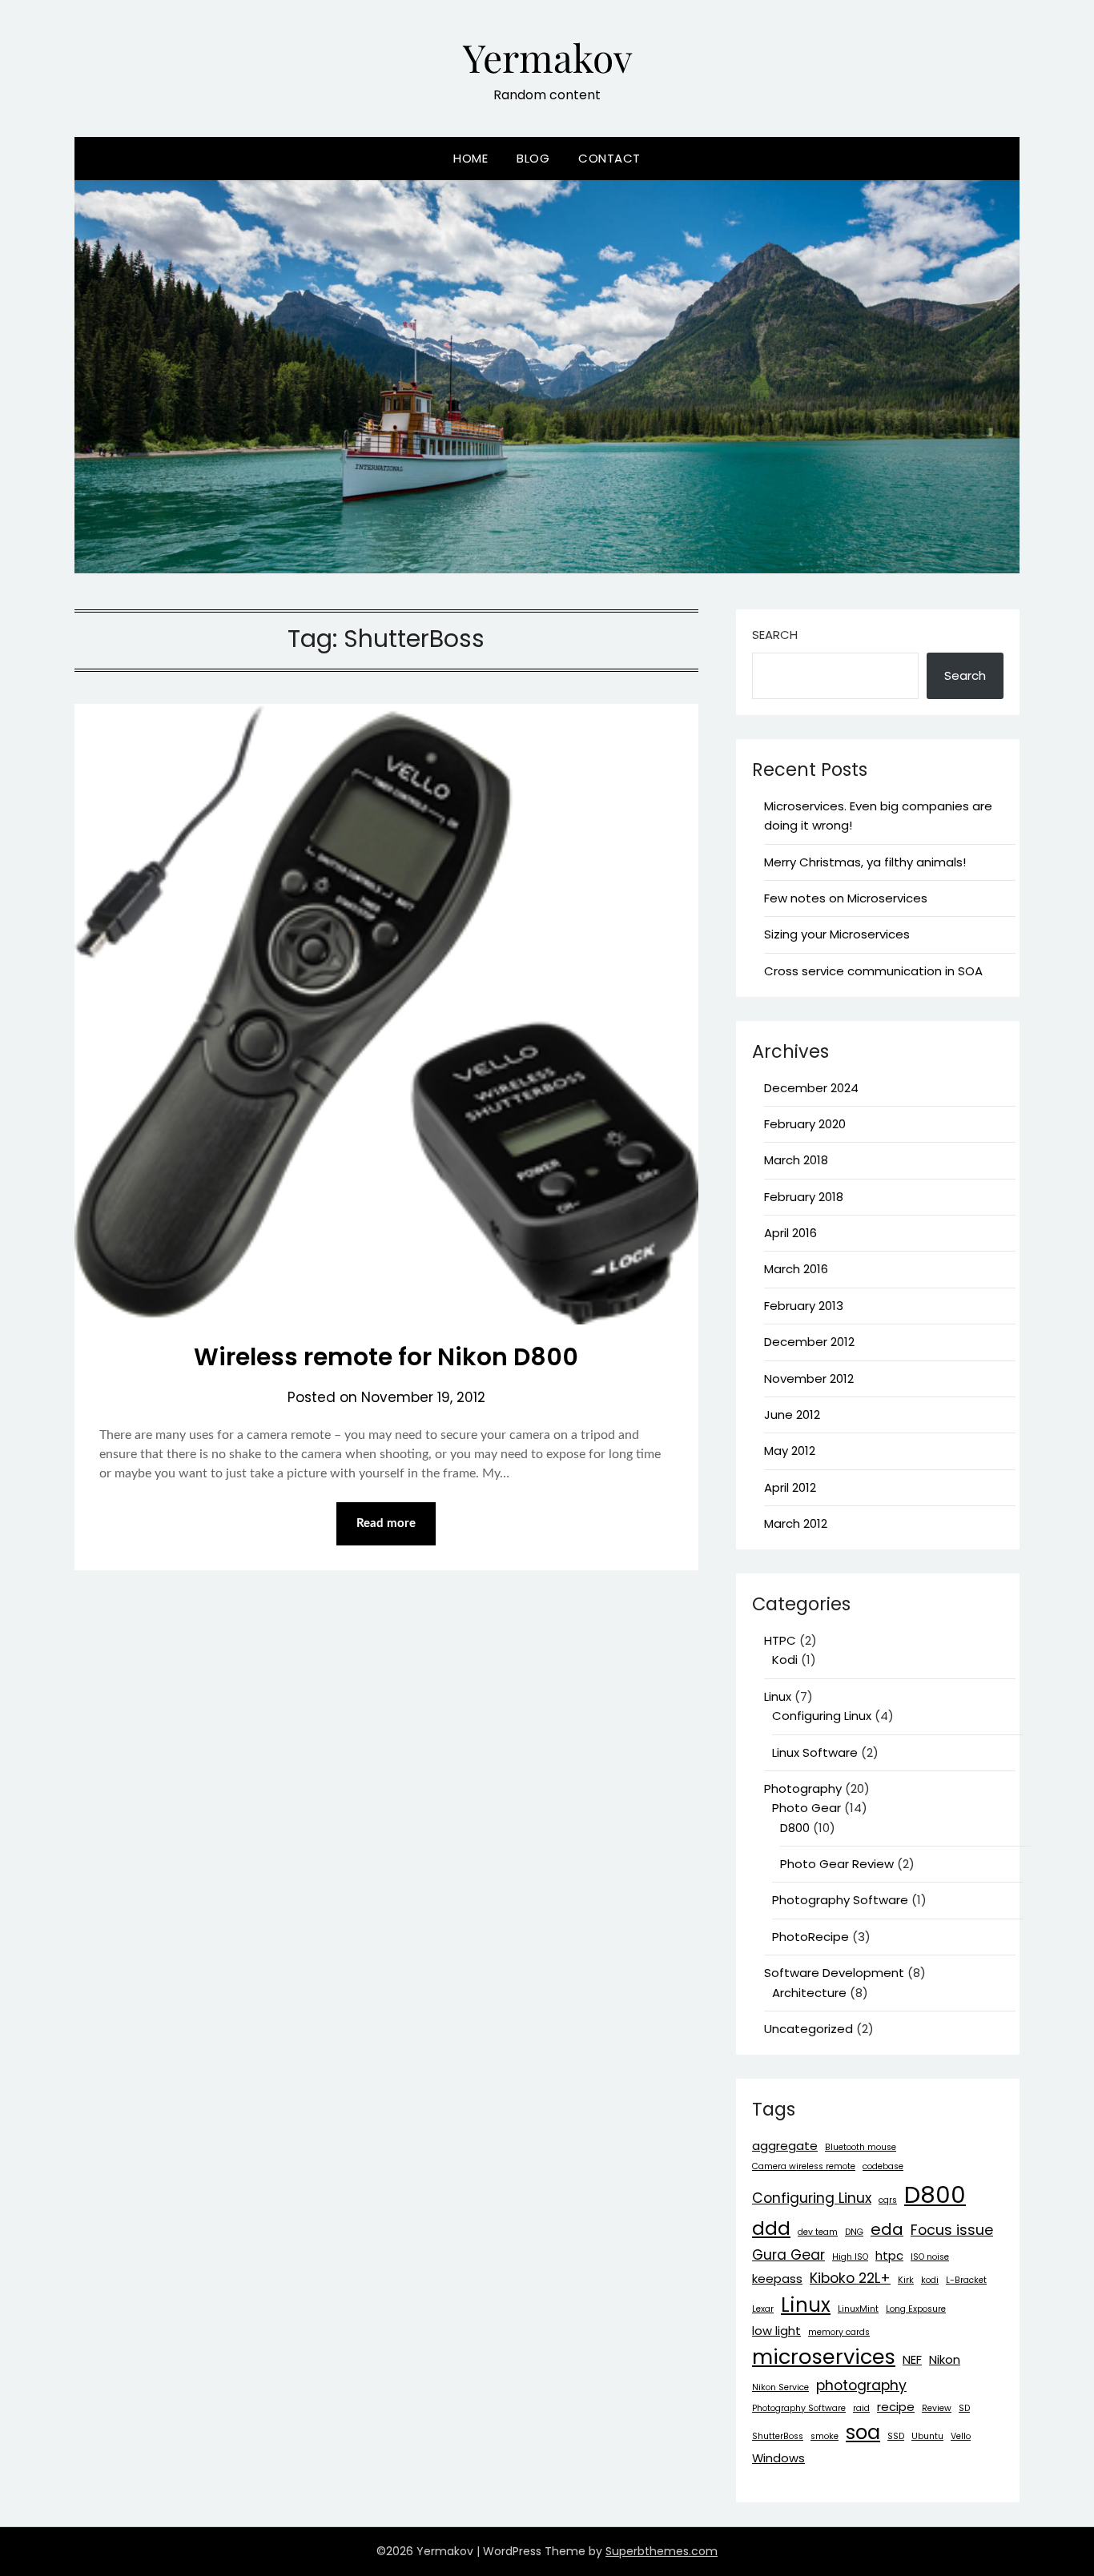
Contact (609, 158)
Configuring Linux (822, 1716)
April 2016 (790, 1233)
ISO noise (930, 2257)
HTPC (780, 1640)
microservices (824, 2357)
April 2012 (790, 1487)
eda (887, 2229)
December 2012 (809, 1342)
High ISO (850, 2257)
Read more (386, 1523)
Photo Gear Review (837, 1864)
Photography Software (840, 1900)
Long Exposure (916, 2309)
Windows (778, 2458)
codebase (883, 2166)
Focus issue (952, 2230)
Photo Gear (806, 1808)
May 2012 (790, 1451)
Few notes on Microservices (846, 898)
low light (776, 2331)
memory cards (839, 2332)
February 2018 (804, 1197)
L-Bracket (966, 2280)
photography (861, 2385)
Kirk (906, 2280)
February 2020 (805, 1124)
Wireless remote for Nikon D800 (386, 1357)
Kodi (785, 1660)
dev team (818, 2232)
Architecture (809, 1993)
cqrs (888, 2200)
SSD (896, 2436)
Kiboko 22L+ (850, 2278)
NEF (912, 2359)
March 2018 (796, 1160)
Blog (533, 158)
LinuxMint (858, 2309)
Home (471, 158)
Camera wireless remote (804, 2166)
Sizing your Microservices (837, 934)
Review (937, 2408)
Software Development (834, 1973)
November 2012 (809, 1378)
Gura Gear (788, 2255)
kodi (930, 2280)
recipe (896, 2407)
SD (964, 2408)
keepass (777, 2279)
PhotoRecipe (810, 1937)
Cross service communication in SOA (873, 971)
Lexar (763, 2309)
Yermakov (547, 57)
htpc (889, 2255)
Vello (961, 2436)
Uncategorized (808, 2029)
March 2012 (796, 1523)
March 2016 (796, 1269)
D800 (795, 1828)
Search (775, 635)
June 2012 (792, 1415)
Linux (778, 1696)
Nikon (945, 2359)
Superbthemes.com (662, 2551)
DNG (854, 2232)
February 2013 (804, 1306)
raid (861, 2408)
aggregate (785, 2146)
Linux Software (815, 1752)
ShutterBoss (778, 2436)
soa (863, 2432)
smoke (825, 2436)
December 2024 (811, 1088)
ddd (771, 2228)
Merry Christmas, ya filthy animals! (865, 862)
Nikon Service (780, 2387)
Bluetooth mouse (861, 2147)
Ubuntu (927, 2436)
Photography (803, 1788)
